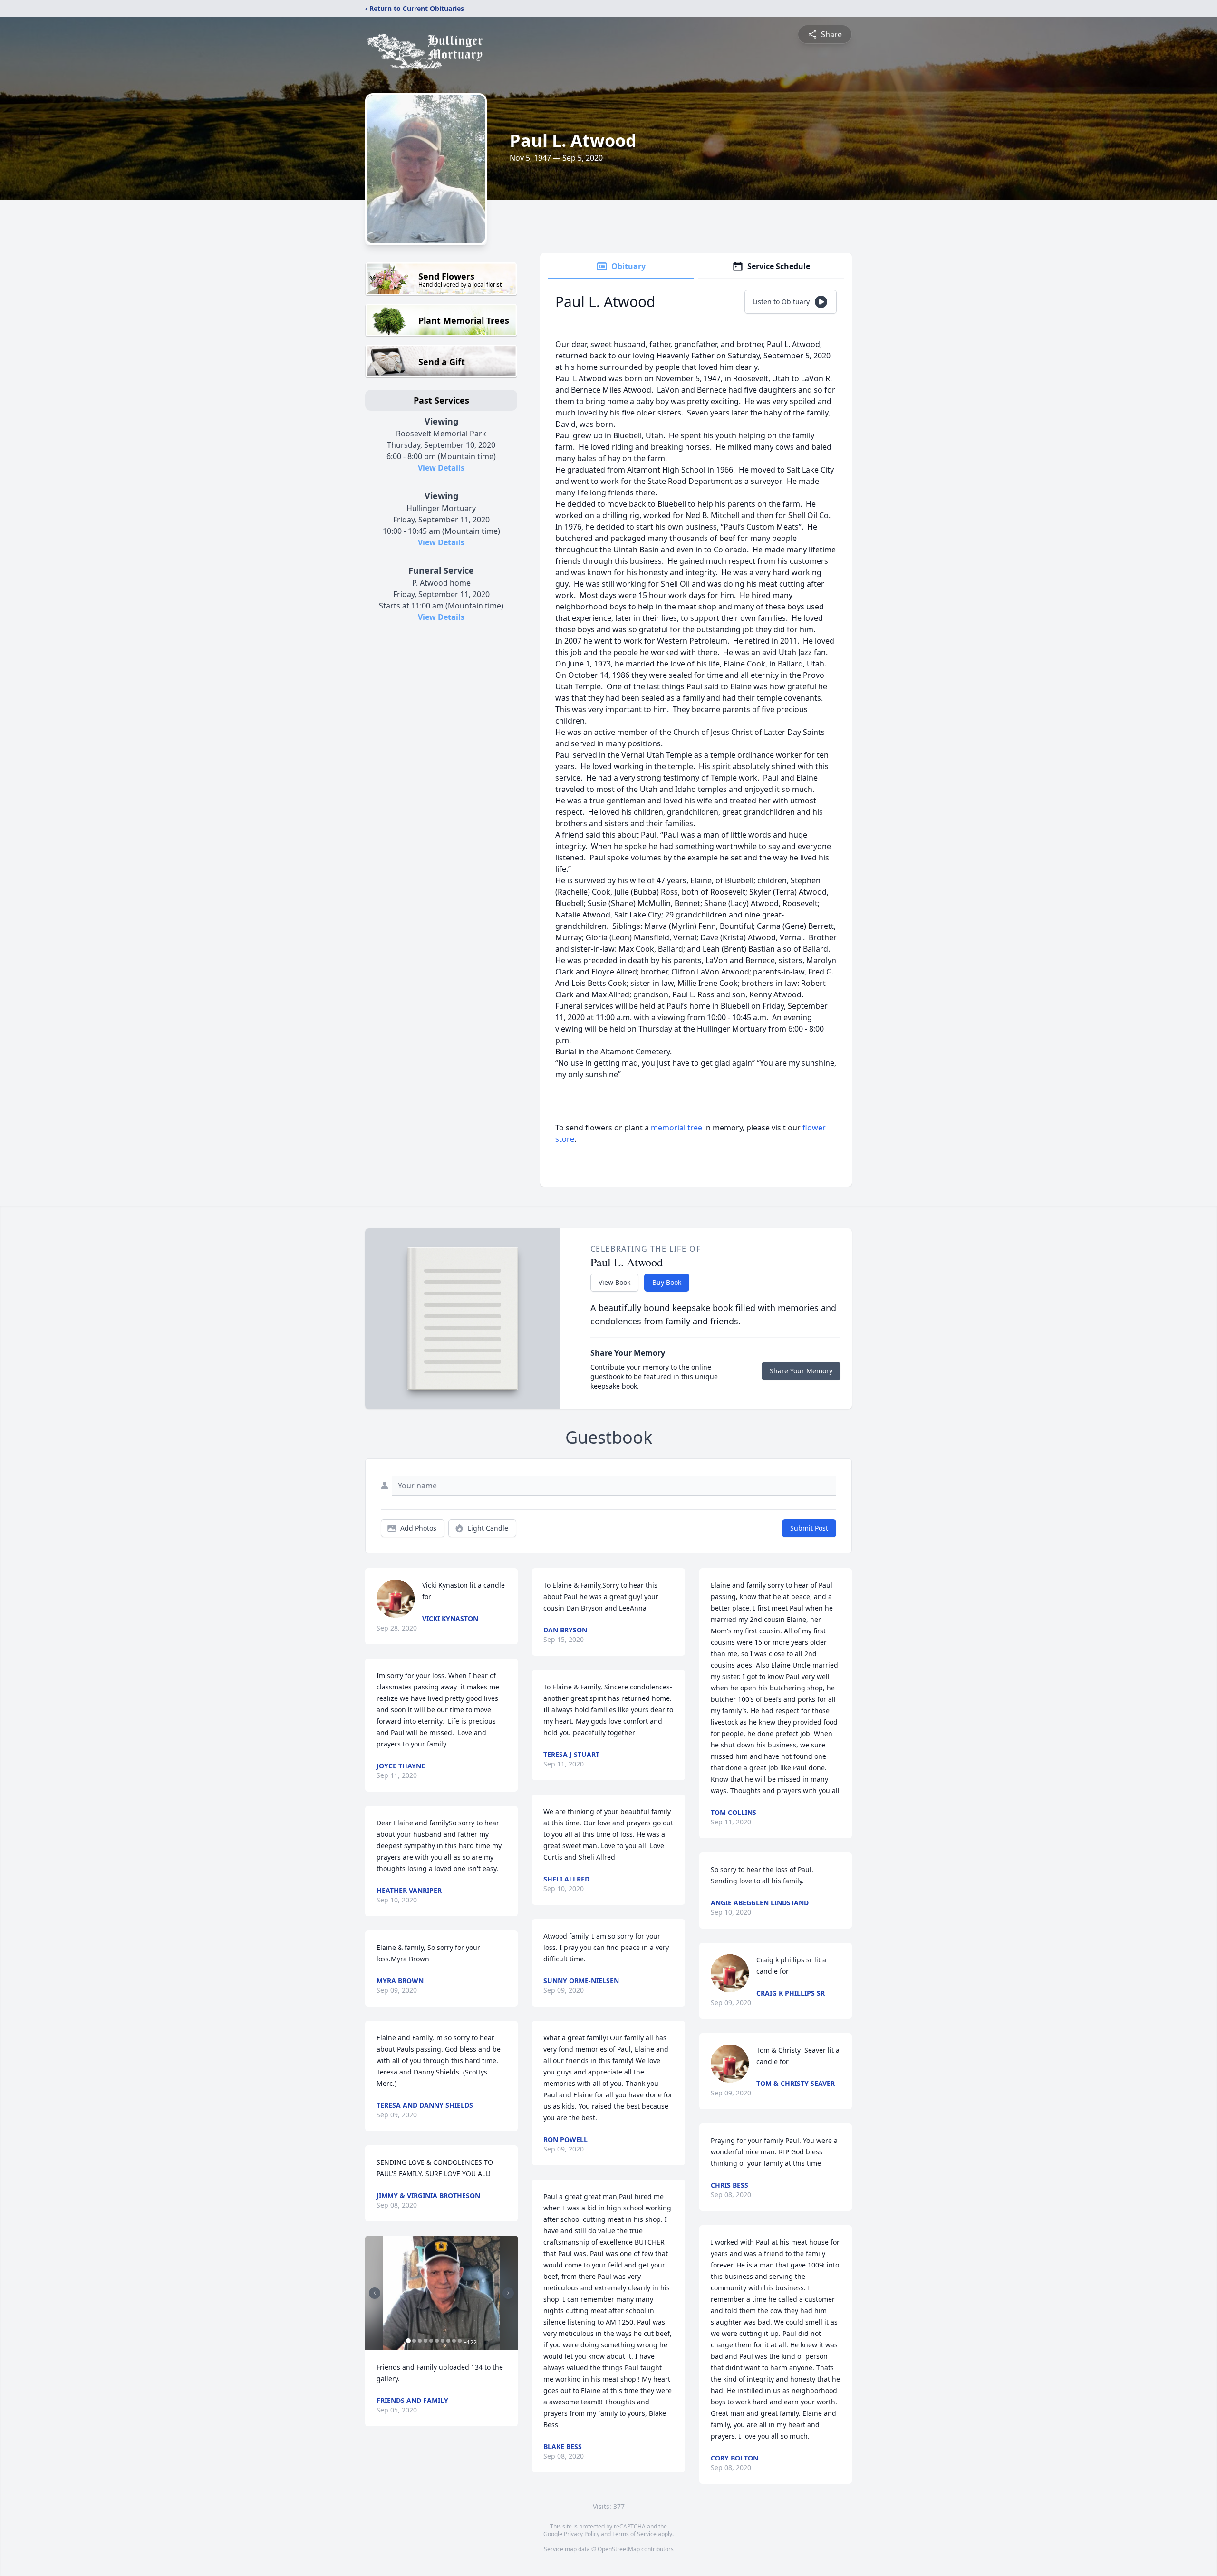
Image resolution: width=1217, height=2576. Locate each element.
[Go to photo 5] (431, 2341)
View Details (441, 468)
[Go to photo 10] (460, 2341)
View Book (614, 1282)
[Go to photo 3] (420, 2341)
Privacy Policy (582, 2534)
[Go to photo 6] (437, 2341)
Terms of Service (634, 2534)
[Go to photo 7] (443, 2341)
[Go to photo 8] (448, 2341)
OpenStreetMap (619, 2549)
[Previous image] (375, 2293)
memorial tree (676, 1128)
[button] (441, 2293)
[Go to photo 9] (454, 2341)
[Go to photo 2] (414, 2341)
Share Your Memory (801, 1371)
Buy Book (667, 1282)
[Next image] (508, 2293)
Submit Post (809, 1528)
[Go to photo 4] (425, 2341)
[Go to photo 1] (408, 2341)
